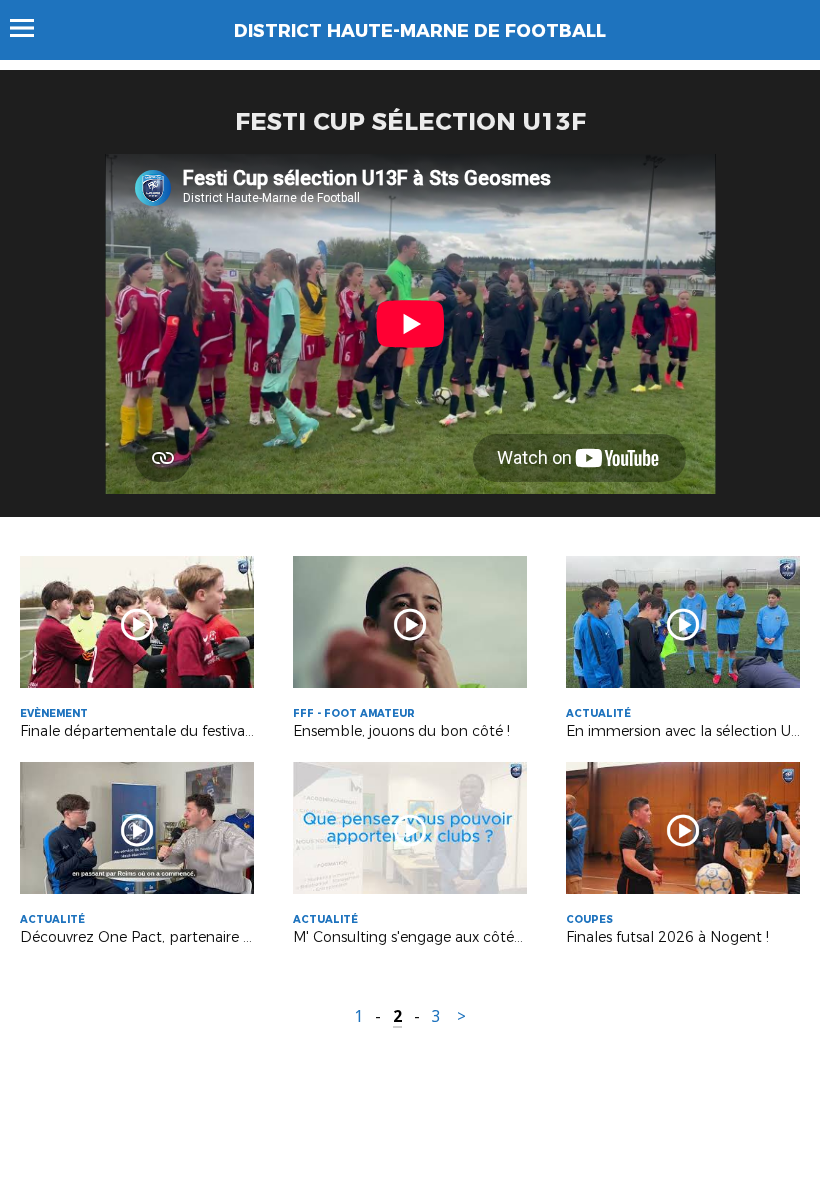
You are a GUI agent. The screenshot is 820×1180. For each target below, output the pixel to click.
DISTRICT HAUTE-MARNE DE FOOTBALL (420, 31)
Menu (31, 28)
